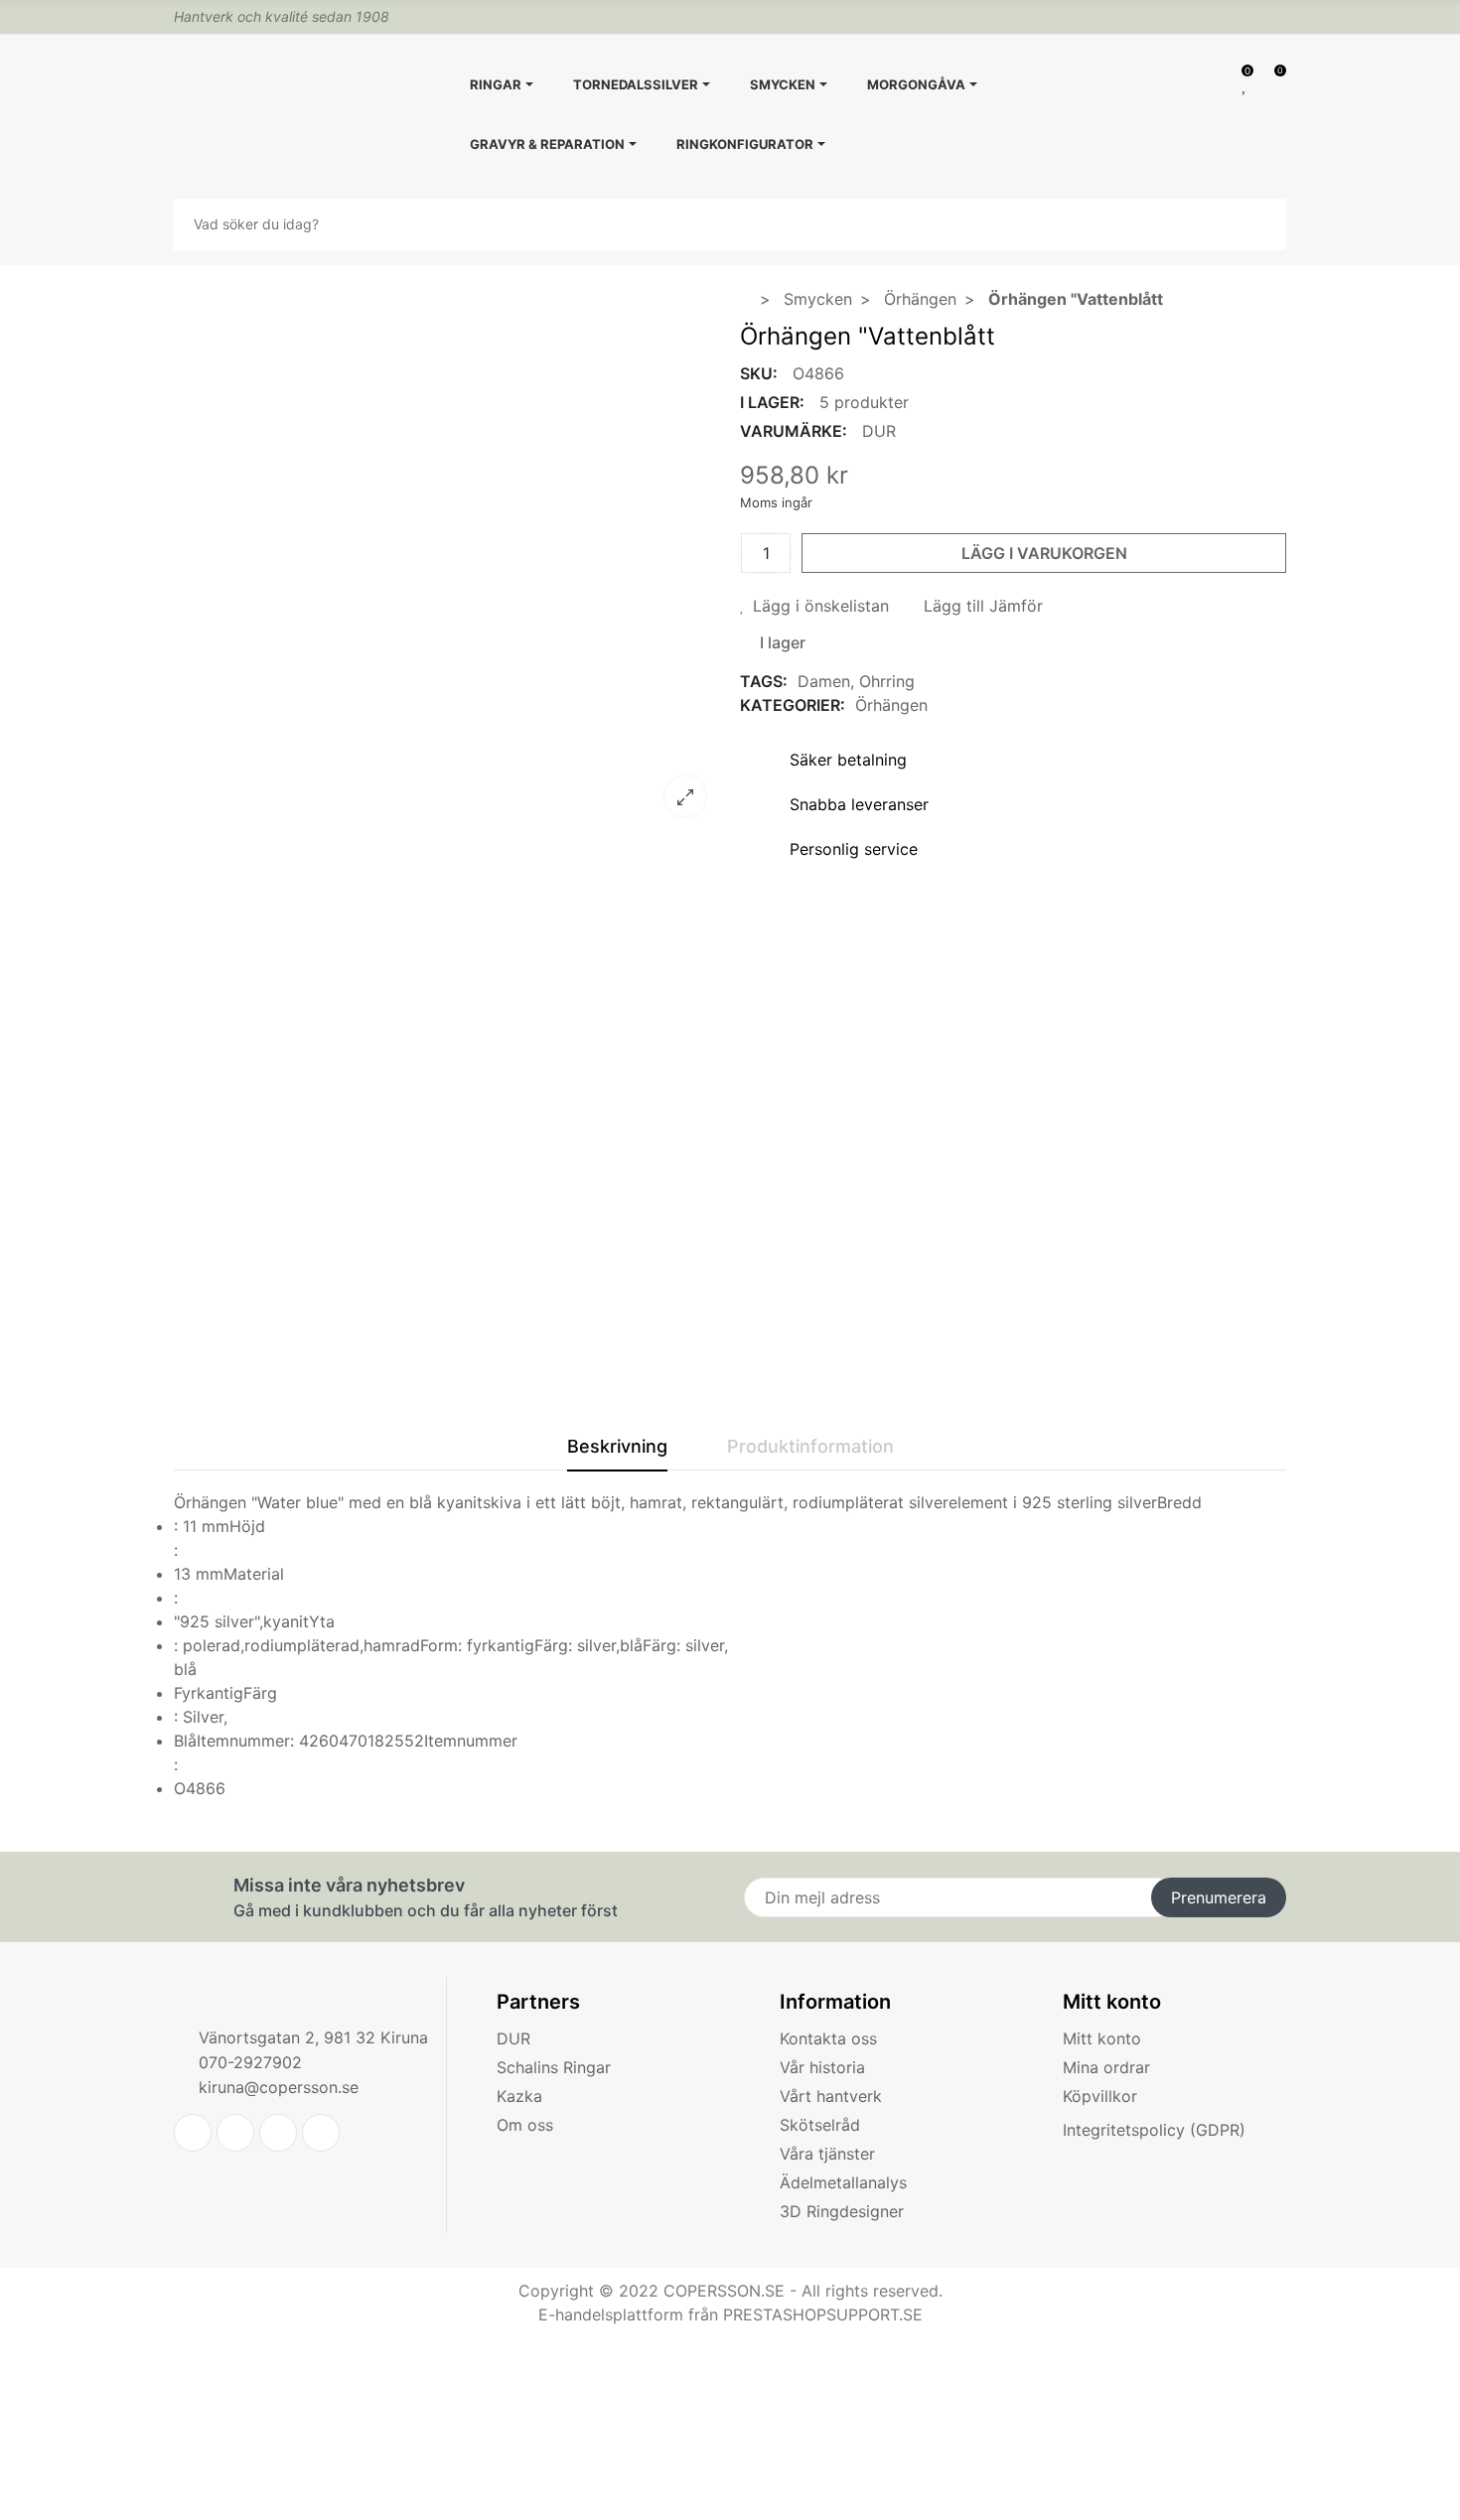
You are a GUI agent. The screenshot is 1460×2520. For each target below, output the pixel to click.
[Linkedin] (278, 2133)
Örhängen (891, 705)
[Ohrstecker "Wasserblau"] (447, 819)
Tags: (764, 681)
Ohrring (887, 681)
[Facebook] (235, 2133)
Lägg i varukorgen (1044, 553)
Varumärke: (794, 431)
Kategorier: (793, 705)
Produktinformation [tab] (810, 1446)
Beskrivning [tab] (617, 1446)
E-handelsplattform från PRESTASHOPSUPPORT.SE (730, 2314)
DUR (879, 431)
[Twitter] (193, 2133)
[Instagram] (321, 2133)
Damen (824, 681)
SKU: (759, 373)
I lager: (772, 402)
